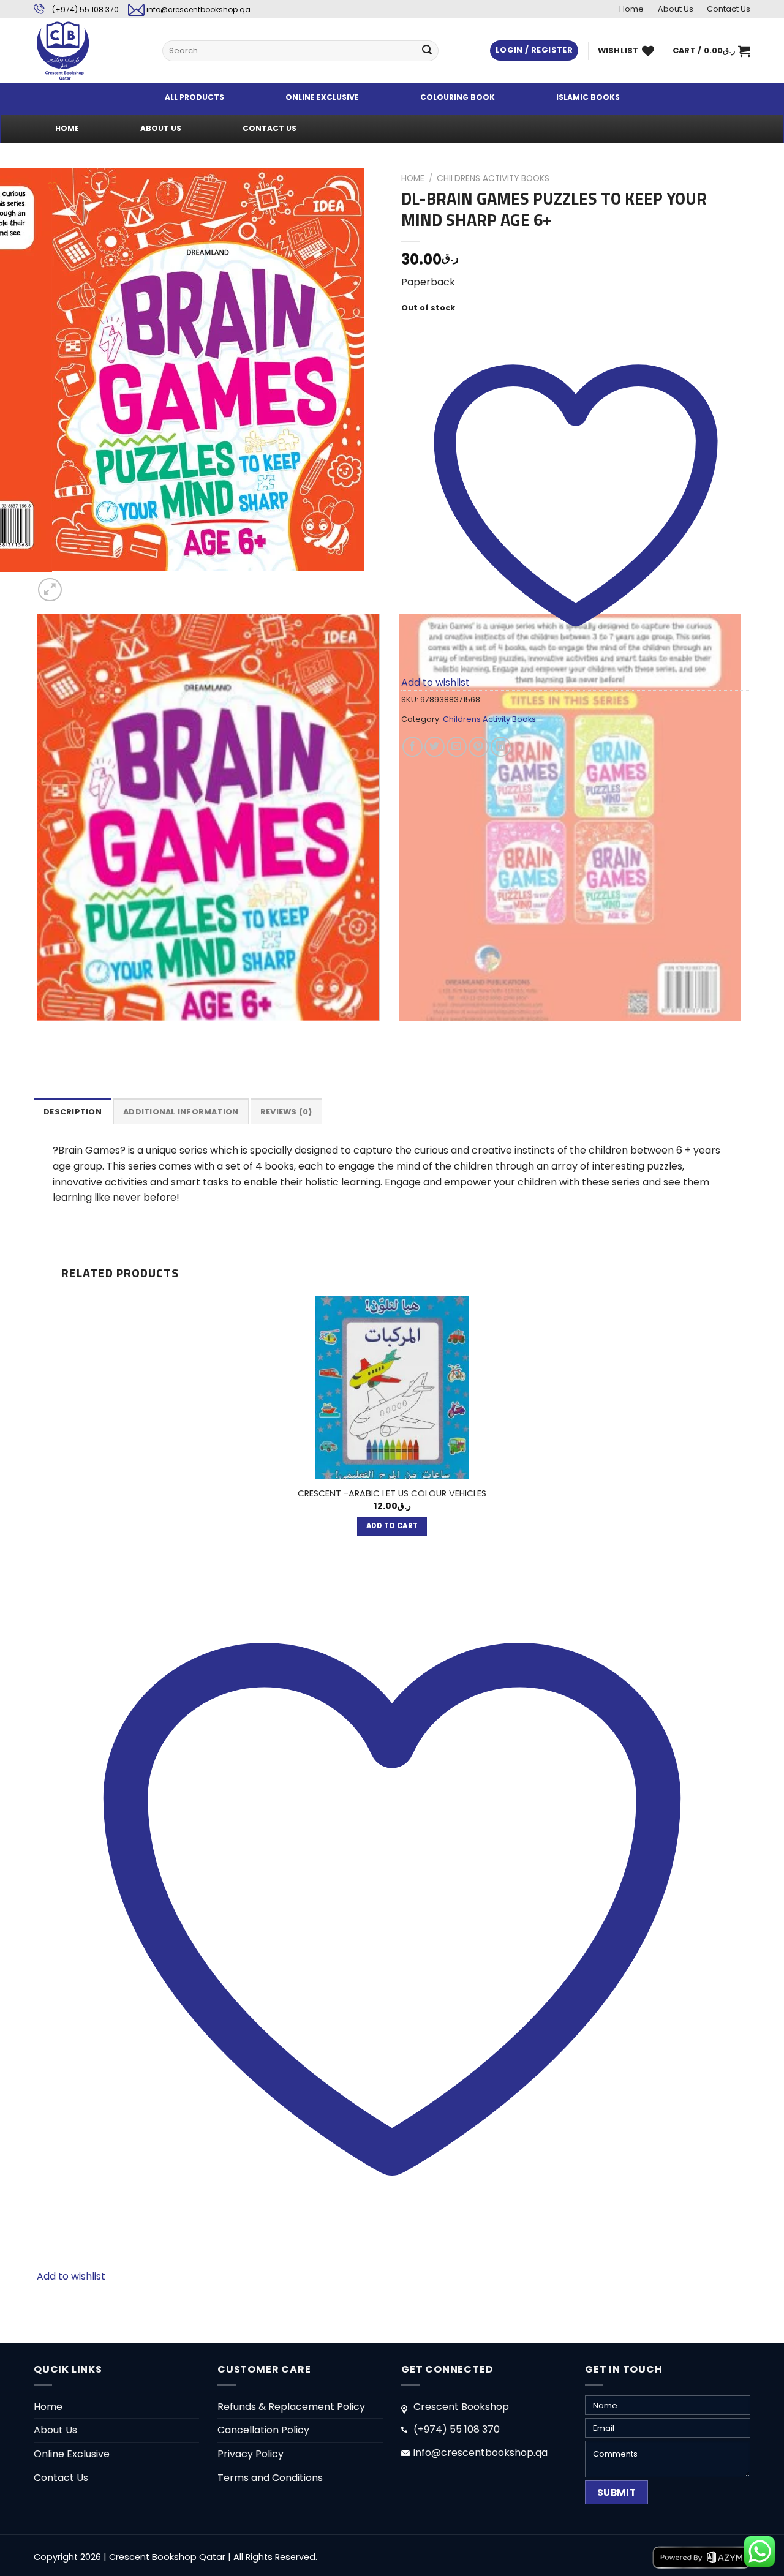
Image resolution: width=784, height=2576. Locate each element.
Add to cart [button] (392, 1526)
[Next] (79, 583)
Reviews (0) (286, 1112)
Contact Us (729, 9)
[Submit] (427, 51)
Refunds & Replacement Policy (291, 2407)
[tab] (73, 1111)
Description (73, 1112)
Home (631, 9)
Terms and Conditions (270, 2478)
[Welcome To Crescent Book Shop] (89, 51)
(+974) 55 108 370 (85, 9)
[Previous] (40, 1033)
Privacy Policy (251, 2454)
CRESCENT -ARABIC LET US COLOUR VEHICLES (392, 1494)
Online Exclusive (72, 2454)
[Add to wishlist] (52, 186)
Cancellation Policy (263, 2430)
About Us (676, 9)
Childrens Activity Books (493, 178)
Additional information (181, 1112)
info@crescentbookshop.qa (198, 9)
